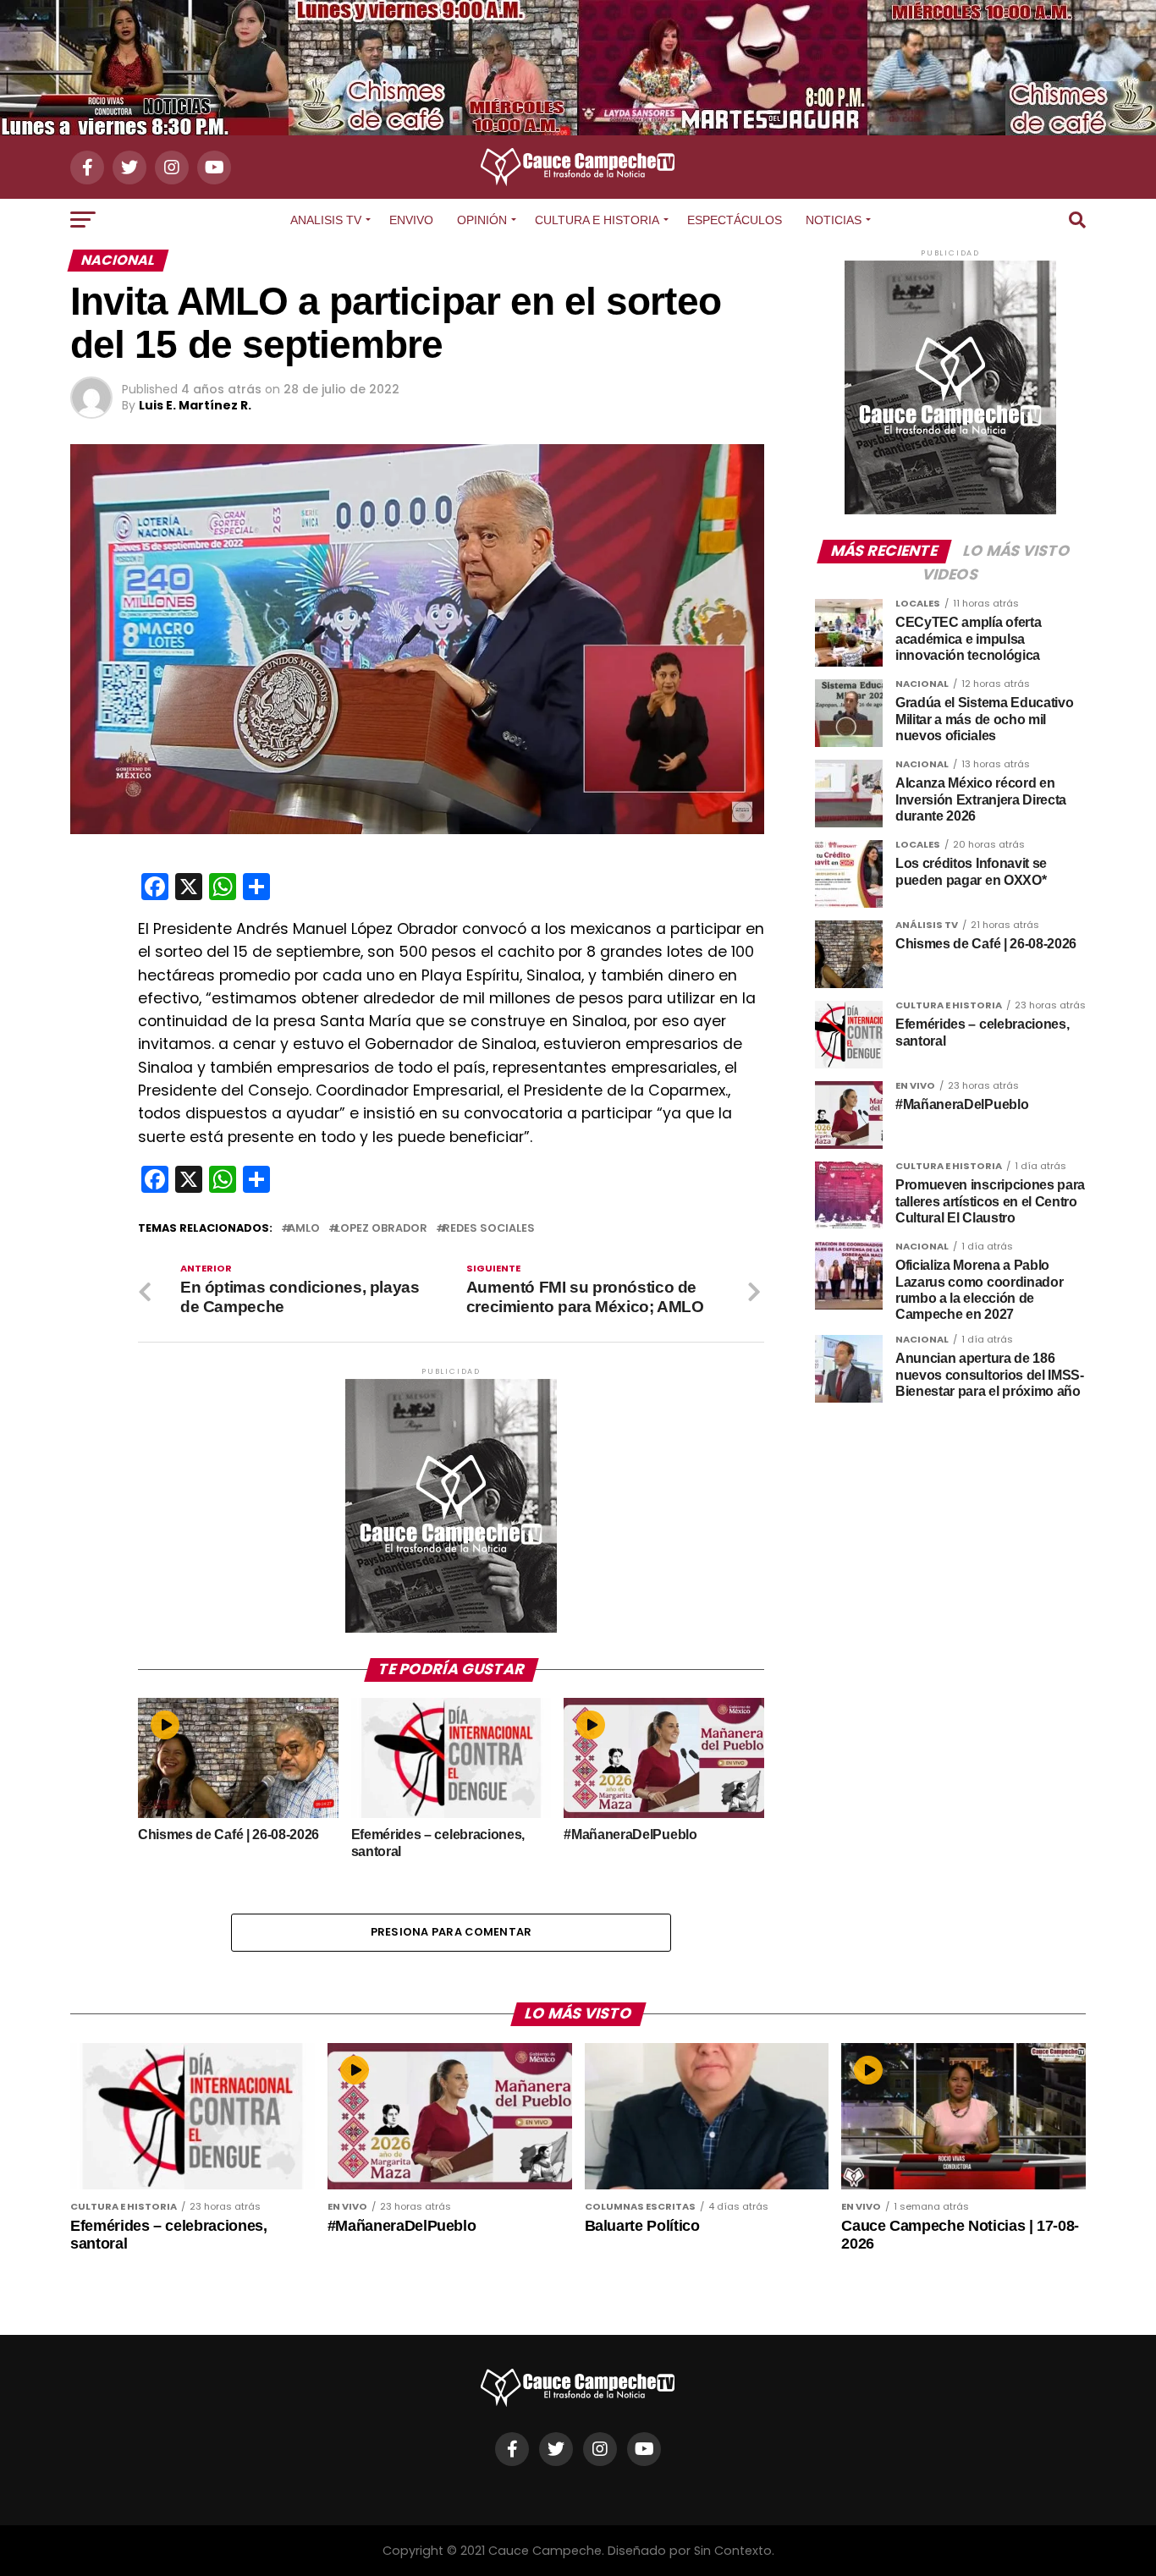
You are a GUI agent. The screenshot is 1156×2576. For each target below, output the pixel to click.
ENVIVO (411, 220)
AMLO (304, 1229)
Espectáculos (735, 220)
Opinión (482, 220)
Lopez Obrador (381, 1229)
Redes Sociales (489, 1229)
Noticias (834, 220)
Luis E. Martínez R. (195, 405)
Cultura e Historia (597, 220)
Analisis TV (326, 220)
